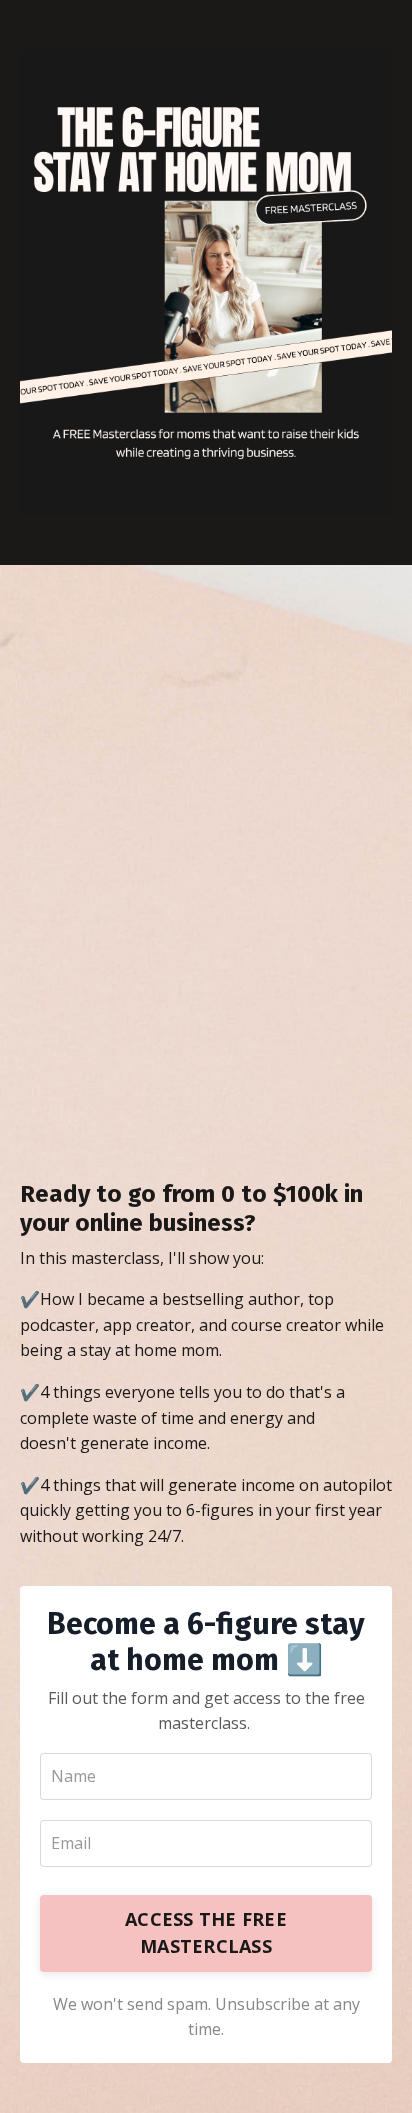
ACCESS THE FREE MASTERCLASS (206, 1932)
